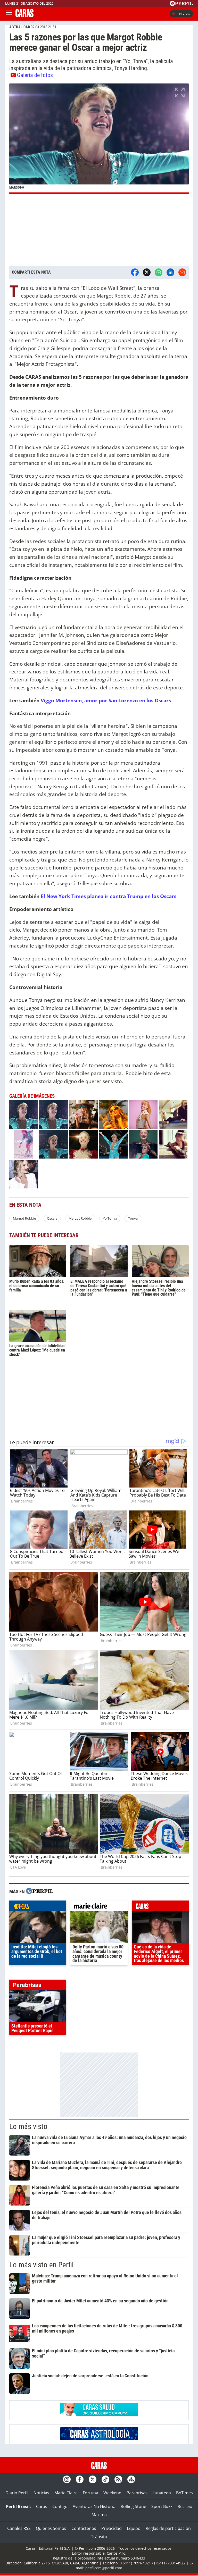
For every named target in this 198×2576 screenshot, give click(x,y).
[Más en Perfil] (40, 1892)
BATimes (184, 2493)
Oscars (52, 1218)
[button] (99, 138)
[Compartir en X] (147, 272)
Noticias (41, 2493)
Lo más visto (28, 2126)
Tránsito (99, 2537)
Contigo (60, 2506)
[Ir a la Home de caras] (24, 15)
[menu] (9, 14)
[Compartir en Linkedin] (170, 272)
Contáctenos (84, 2528)
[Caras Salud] (99, 2414)
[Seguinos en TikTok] (105, 2479)
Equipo (134, 2528)
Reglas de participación (168, 2528)
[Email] (182, 272)
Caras (42, 2506)
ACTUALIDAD (20, 27)
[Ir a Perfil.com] (181, 4)
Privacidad (112, 2528)
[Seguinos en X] (93, 2479)
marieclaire (99, 1907)
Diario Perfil (17, 2493)
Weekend (112, 2493)
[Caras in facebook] (80, 2479)
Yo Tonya (110, 1218)
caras (160, 1907)
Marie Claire (66, 2493)
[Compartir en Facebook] (135, 272)
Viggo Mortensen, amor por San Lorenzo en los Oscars (106, 700)
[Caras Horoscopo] (99, 2438)
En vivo (184, 14)
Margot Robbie (24, 1218)
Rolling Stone (133, 2506)
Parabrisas (137, 2493)
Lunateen (162, 2493)
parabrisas (38, 1986)
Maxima (99, 2515)
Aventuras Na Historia (94, 2506)
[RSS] (118, 2479)
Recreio (185, 2506)
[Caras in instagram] (67, 2479)
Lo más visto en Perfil (42, 2265)
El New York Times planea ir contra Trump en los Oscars (109, 896)
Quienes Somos (51, 2528)
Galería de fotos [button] (35, 75)
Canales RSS (19, 2528)
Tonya (133, 1218)
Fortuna (90, 2493)
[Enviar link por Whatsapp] (159, 272)
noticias (38, 1907)
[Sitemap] (131, 2479)
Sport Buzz (162, 2506)
